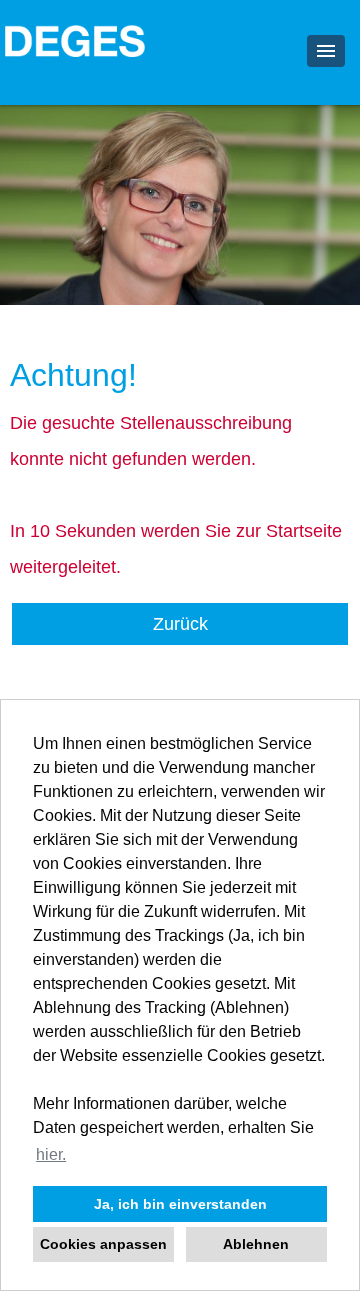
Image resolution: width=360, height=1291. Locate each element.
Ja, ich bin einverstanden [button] (180, 1204)
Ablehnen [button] (256, 1244)
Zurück (180, 624)
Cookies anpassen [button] (103, 1244)
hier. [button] (51, 1154)
